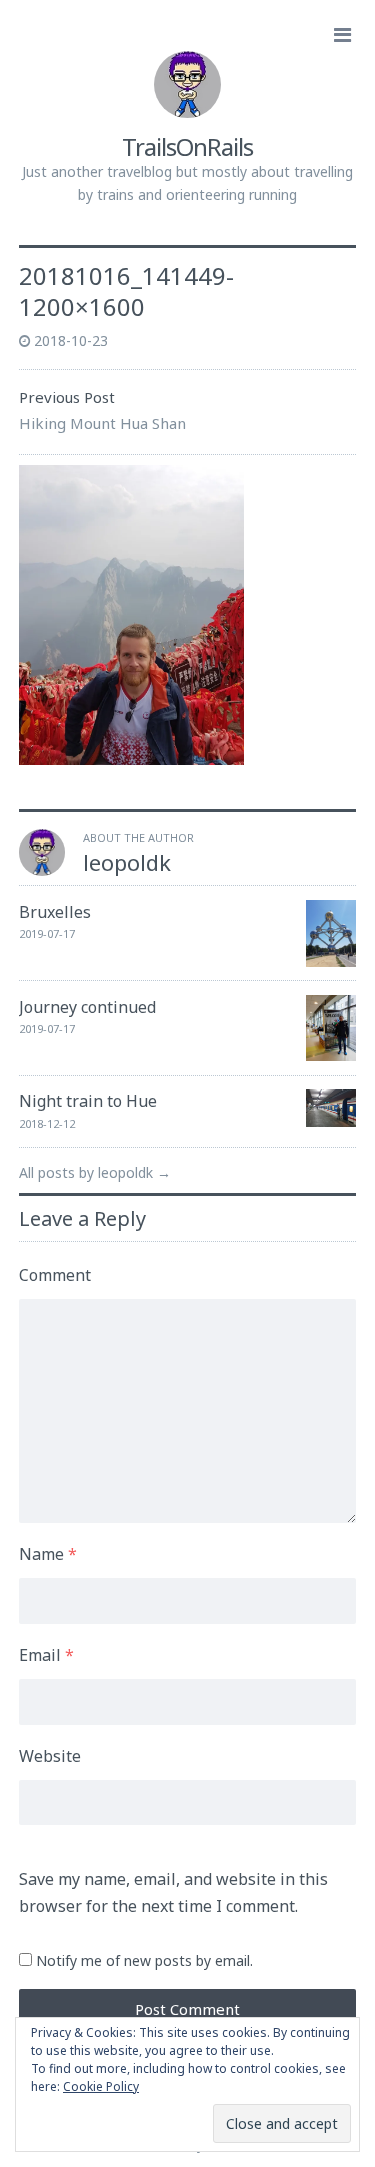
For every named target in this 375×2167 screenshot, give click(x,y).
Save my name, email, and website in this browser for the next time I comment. (173, 1892)
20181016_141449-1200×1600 (126, 291)
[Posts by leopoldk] (42, 870)
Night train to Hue (88, 1101)
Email (46, 1655)
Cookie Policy (101, 2086)
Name (48, 1554)
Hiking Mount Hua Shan (102, 423)
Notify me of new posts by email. (144, 1960)
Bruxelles (55, 912)
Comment (55, 1275)
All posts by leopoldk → (95, 1172)
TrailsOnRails (187, 146)
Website (50, 1756)
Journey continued (87, 1007)
